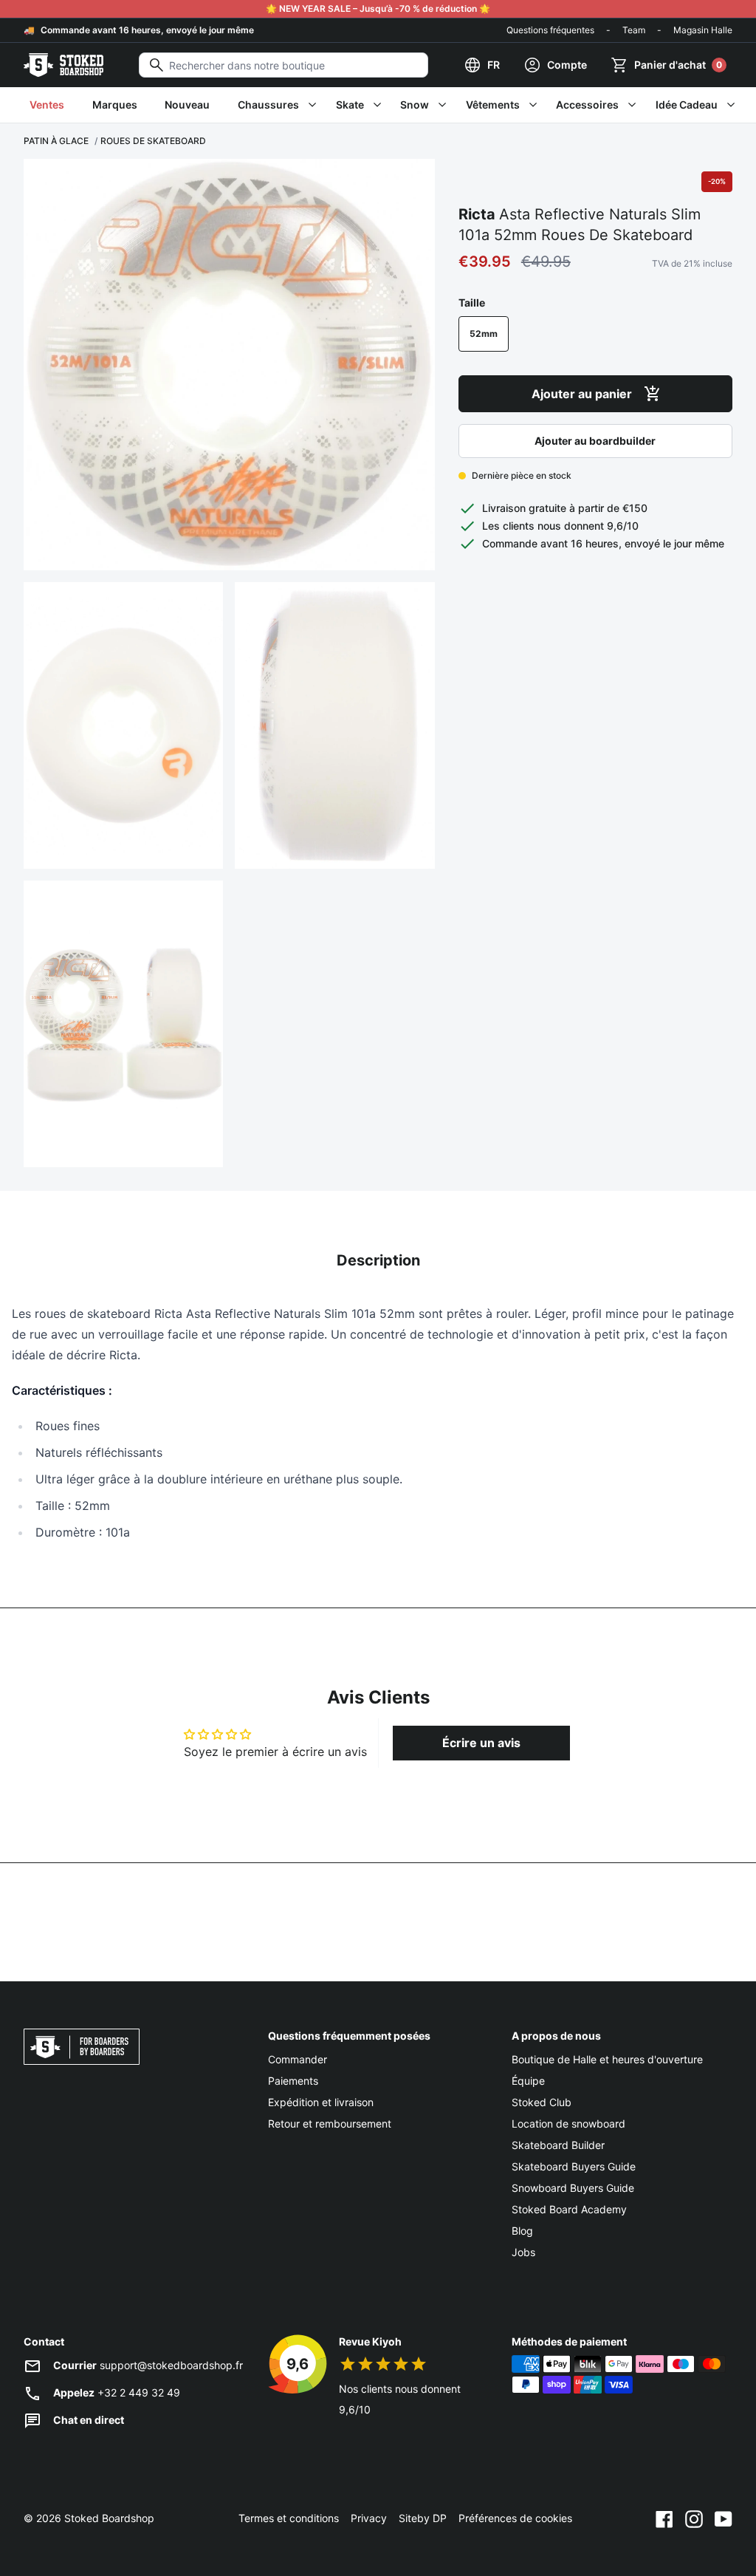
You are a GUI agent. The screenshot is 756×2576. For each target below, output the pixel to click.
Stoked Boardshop (109, 2518)
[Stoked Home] (63, 65)
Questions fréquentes (550, 30)
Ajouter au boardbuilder (595, 441)
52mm (484, 334)
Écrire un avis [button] (481, 1743)
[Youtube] (724, 2518)
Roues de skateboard (153, 141)
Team (634, 30)
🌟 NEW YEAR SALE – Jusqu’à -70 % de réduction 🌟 (378, 8)
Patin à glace (56, 141)
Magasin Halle (703, 30)
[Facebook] (664, 2518)
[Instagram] (694, 2518)
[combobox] (283, 65)
